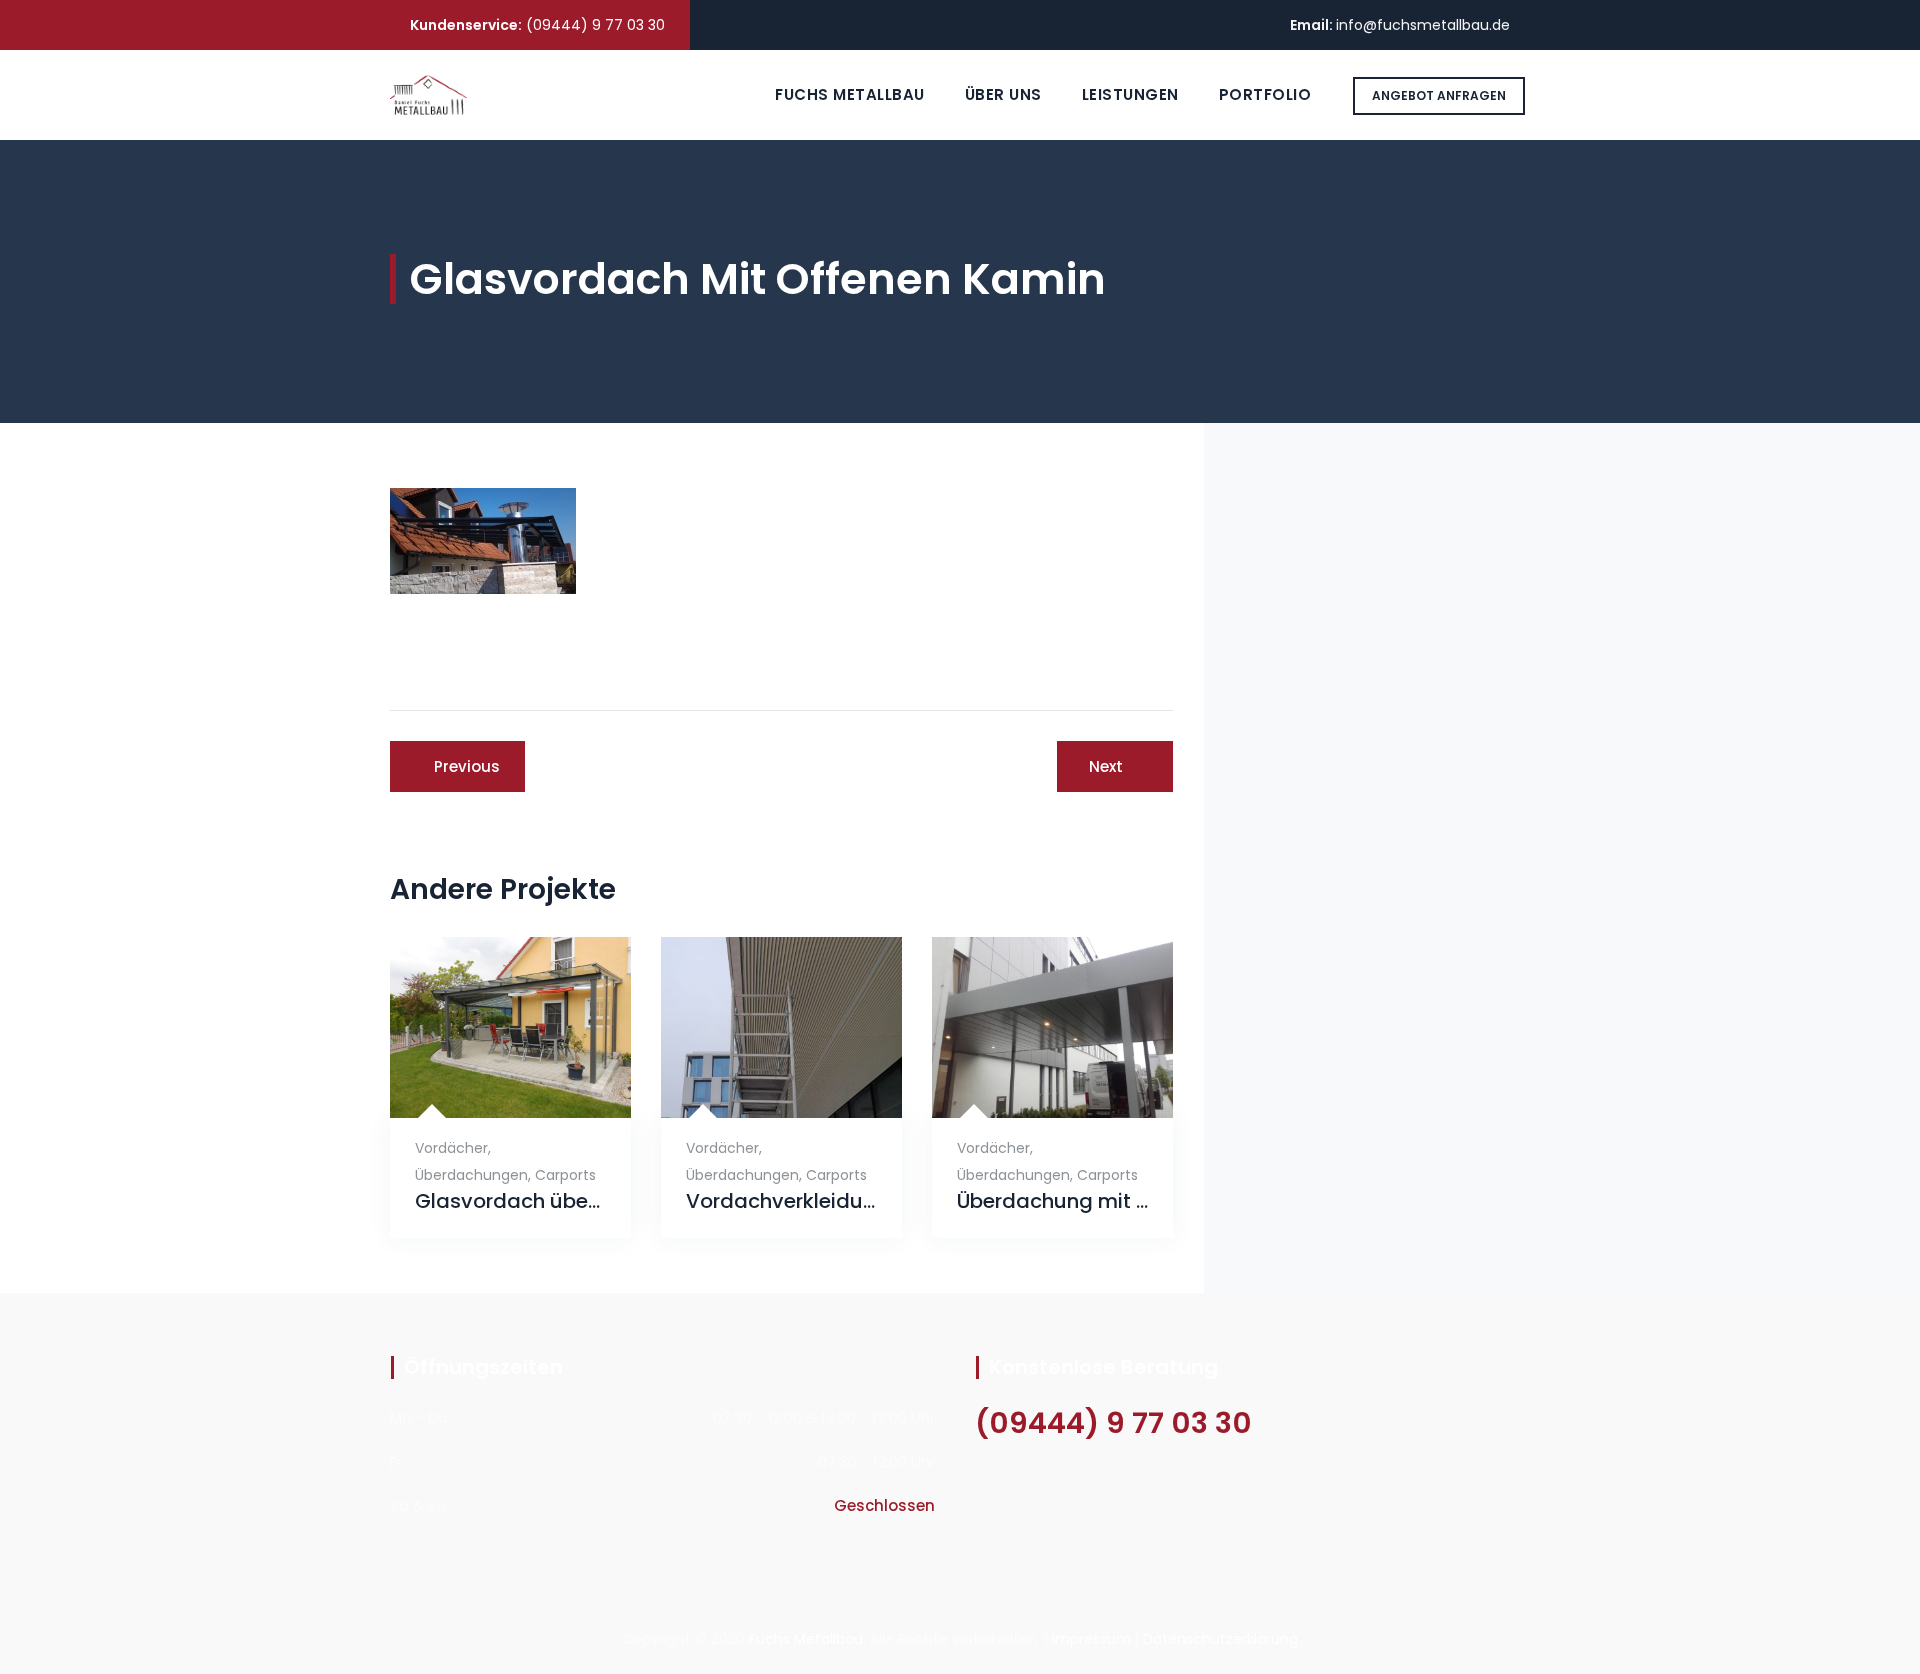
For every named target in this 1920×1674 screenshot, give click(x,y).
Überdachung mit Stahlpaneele (1052, 1201)
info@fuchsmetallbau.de (1423, 25)
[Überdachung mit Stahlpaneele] (1028, 1086)
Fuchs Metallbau (850, 94)
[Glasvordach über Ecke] (486, 1086)
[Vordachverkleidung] (757, 1086)
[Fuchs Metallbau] (428, 95)
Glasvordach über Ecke (510, 1201)
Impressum (1091, 1639)
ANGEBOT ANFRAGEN (1439, 95)
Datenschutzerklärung (1220, 1639)
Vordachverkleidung (781, 1201)
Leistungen (1130, 94)
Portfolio (1265, 94)
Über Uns (1003, 94)
